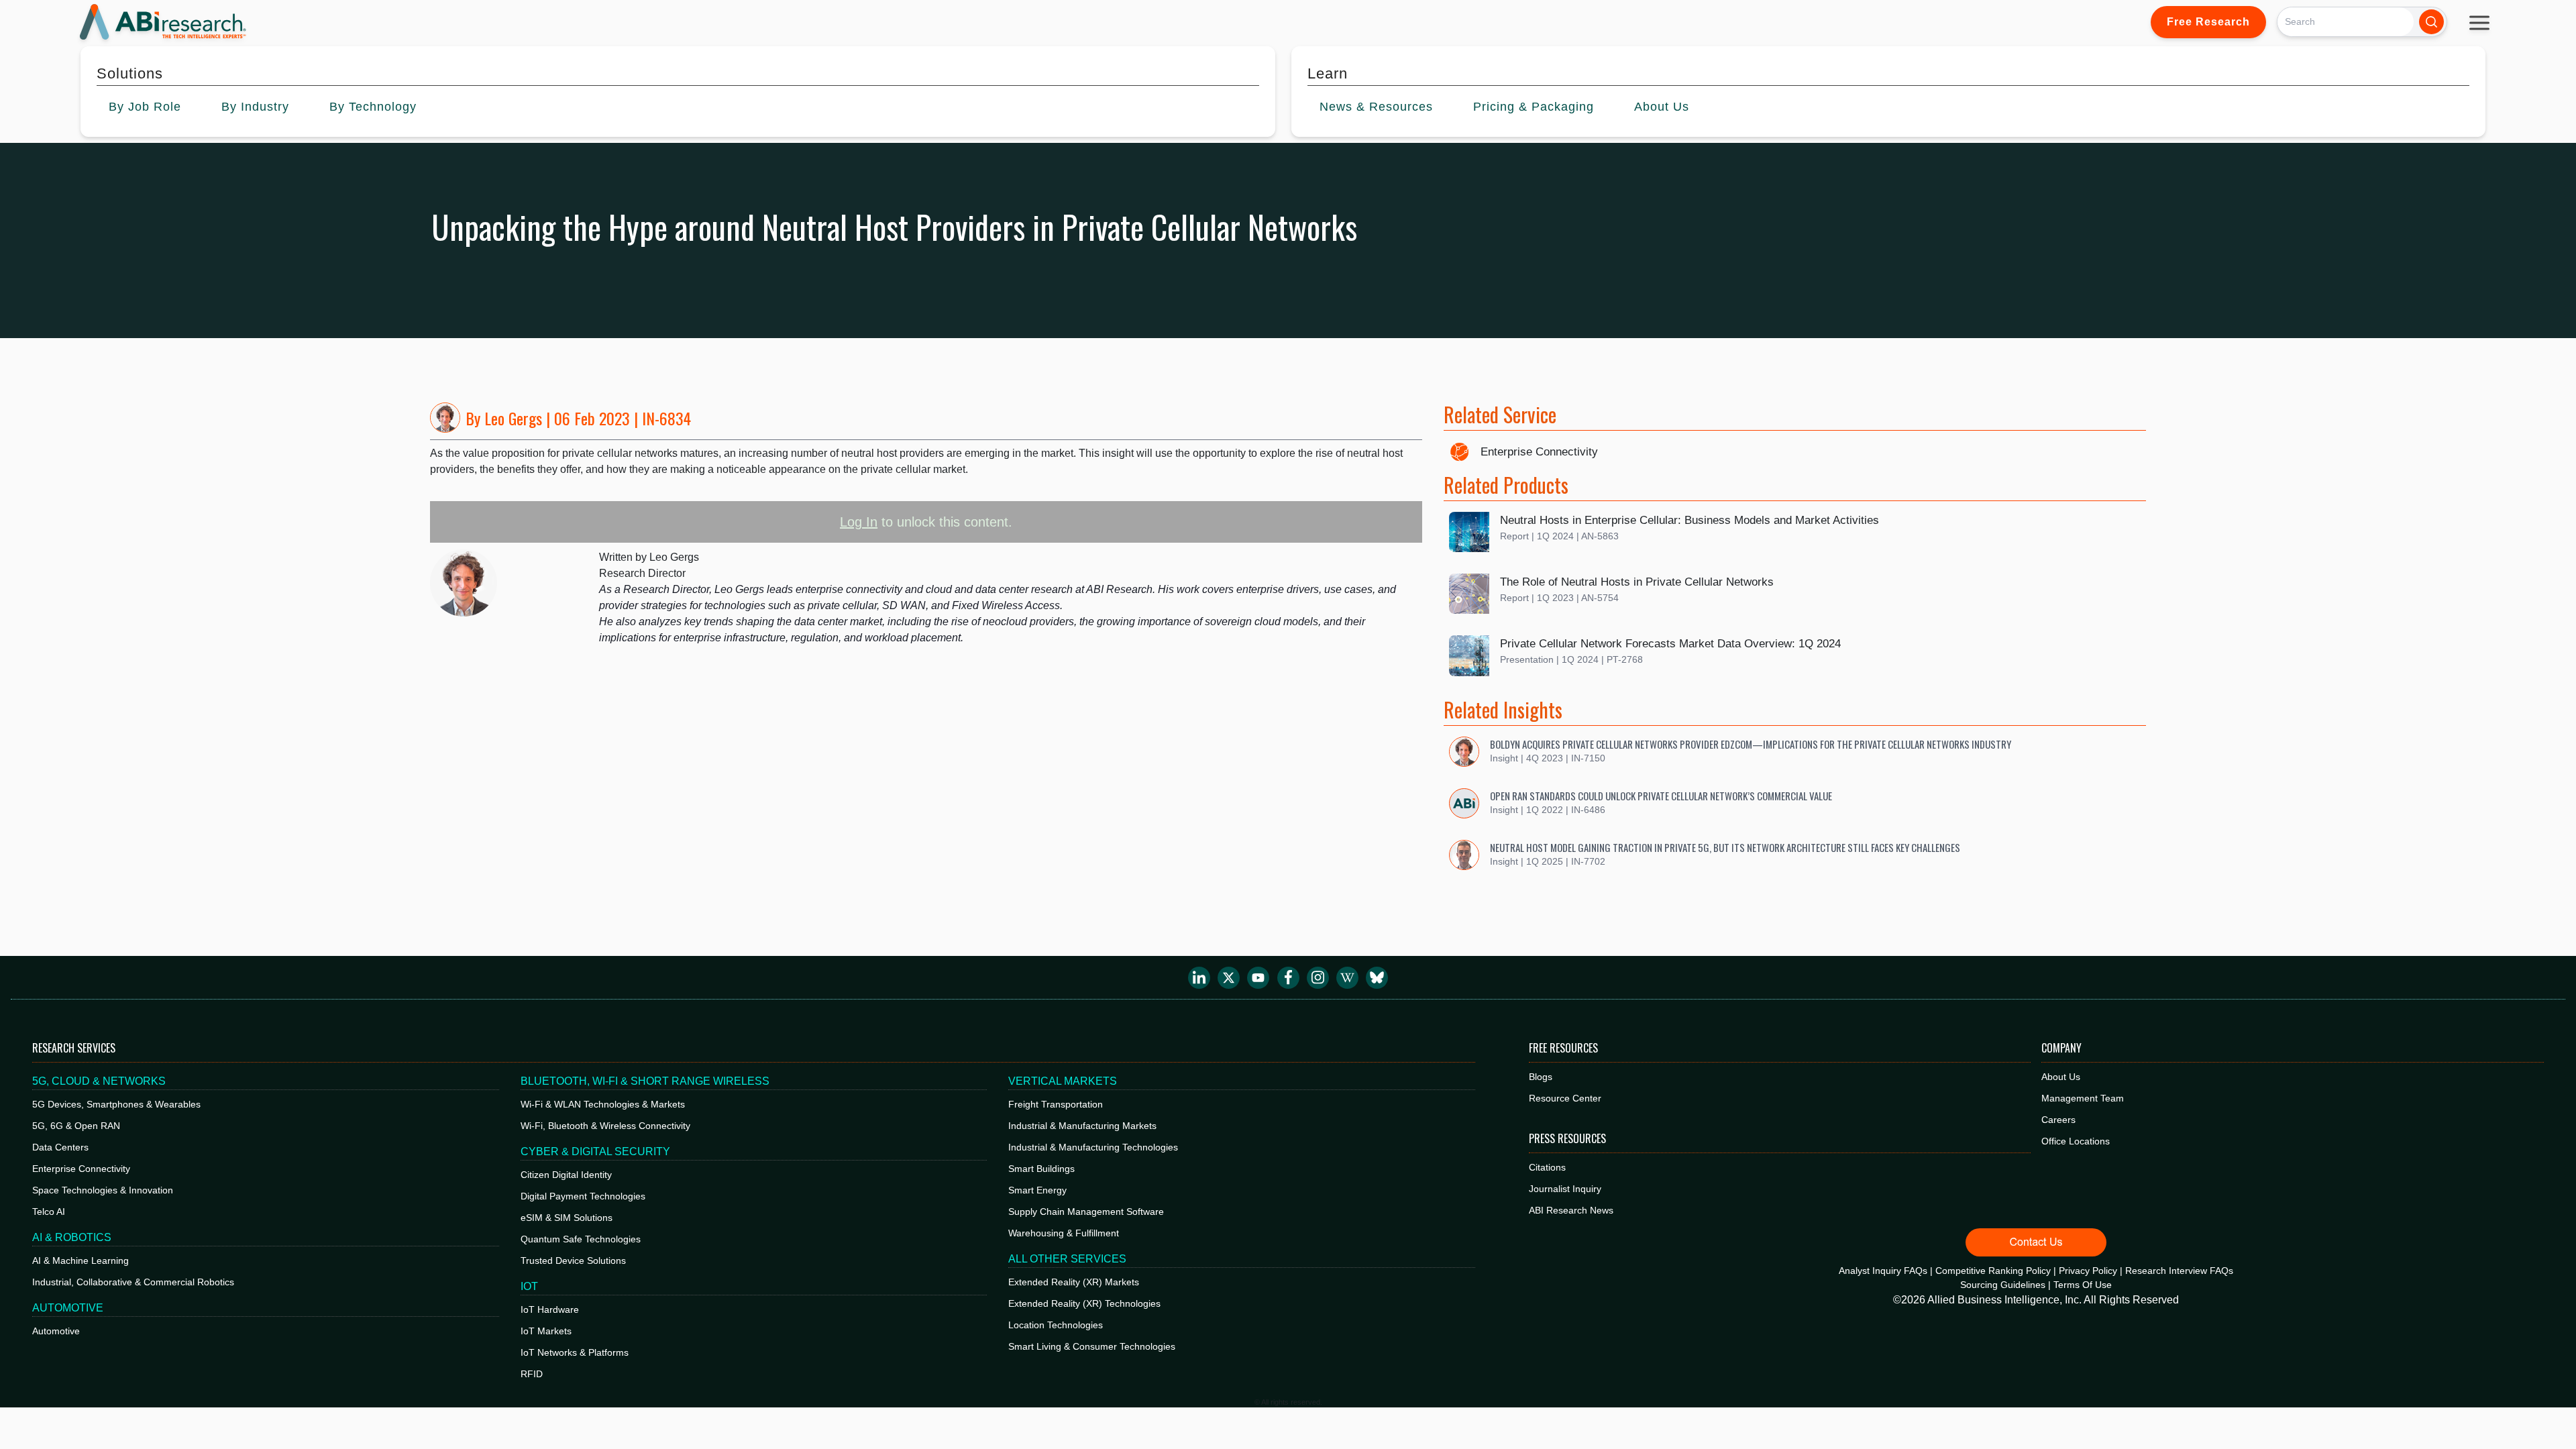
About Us (2061, 1077)
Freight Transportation (1056, 1104)
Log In (859, 522)
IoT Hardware (550, 1309)
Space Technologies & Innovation (103, 1190)
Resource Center (1565, 1098)
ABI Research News (1571, 1210)
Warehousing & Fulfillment (1064, 1233)
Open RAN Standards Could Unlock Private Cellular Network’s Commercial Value (1661, 796)
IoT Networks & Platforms (575, 1352)
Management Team (2083, 1098)
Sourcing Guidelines (2003, 1285)
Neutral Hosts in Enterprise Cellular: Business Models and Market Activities (1689, 520)
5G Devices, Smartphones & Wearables (116, 1104)
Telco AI (49, 1212)
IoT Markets (546, 1331)
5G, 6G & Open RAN (76, 1126)
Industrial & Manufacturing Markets (1082, 1126)
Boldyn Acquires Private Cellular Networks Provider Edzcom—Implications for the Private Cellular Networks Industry (1751, 744)
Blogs (1541, 1077)
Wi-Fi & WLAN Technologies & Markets (603, 1104)
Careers (2058, 1120)
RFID (532, 1374)
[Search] (2431, 22)
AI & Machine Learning (80, 1260)
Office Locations (2076, 1141)
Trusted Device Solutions (573, 1260)
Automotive (56, 1331)
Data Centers (60, 1147)
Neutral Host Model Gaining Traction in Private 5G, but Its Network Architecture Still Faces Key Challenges (1725, 847)
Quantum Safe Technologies (581, 1239)
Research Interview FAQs (2179, 1271)
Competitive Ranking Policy (1993, 1271)
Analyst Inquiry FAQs (1883, 1271)
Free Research (2208, 22)
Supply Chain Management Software (1086, 1212)
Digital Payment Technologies (583, 1196)
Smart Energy (1037, 1190)
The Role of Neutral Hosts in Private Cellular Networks (1637, 582)
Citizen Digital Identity (566, 1175)
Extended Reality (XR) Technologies (1084, 1303)
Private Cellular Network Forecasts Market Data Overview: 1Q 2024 (1670, 644)
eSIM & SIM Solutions (567, 1218)
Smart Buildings (1041, 1169)
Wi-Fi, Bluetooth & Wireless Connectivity (605, 1126)
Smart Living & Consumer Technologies (1092, 1346)
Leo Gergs (513, 418)
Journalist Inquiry (1565, 1189)
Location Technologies (1056, 1325)
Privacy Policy (2088, 1271)
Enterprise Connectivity (1539, 452)
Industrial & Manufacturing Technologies (1093, 1147)
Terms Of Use (2083, 1285)
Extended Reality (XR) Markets (1074, 1282)
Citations (1547, 1167)
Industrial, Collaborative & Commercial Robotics (133, 1282)
